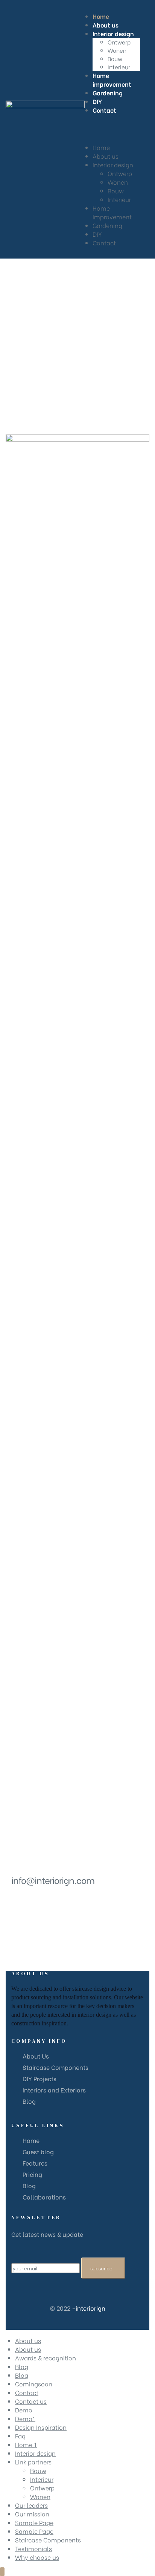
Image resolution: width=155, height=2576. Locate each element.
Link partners (33, 2462)
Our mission (32, 2514)
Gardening (107, 225)
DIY (97, 234)
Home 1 (26, 2444)
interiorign (90, 2308)
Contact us (31, 2401)
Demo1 (25, 2418)
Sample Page (34, 2522)
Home (101, 147)
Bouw (116, 191)
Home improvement (112, 212)
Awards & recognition (46, 2358)
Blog (22, 2366)
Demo (24, 2410)
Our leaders (31, 2505)
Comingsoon (34, 2384)
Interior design (113, 165)
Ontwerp (120, 173)
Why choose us (37, 2557)
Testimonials (33, 2548)
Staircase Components (48, 2540)
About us (106, 156)
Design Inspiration (41, 2427)
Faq (20, 2436)
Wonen (118, 182)
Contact (104, 243)
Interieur (119, 199)
